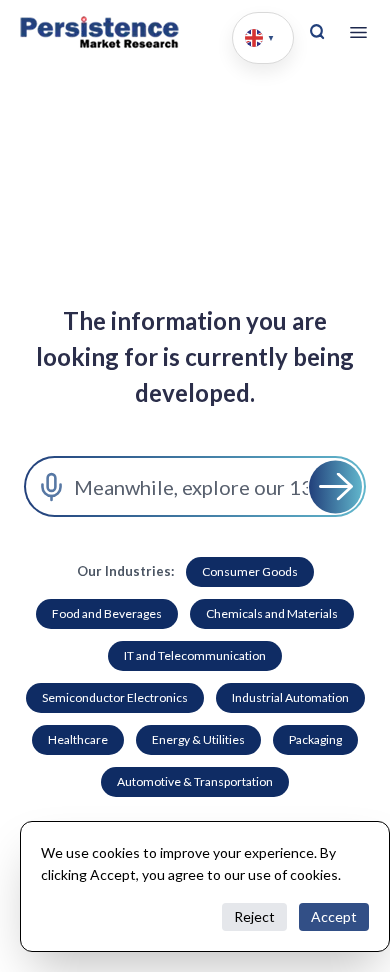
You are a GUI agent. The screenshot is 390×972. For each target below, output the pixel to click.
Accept (334, 916)
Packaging (315, 739)
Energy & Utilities (198, 739)
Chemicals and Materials (272, 613)
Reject (254, 916)
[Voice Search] (51, 486)
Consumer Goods (250, 571)
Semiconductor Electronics (115, 697)
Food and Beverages (107, 613)
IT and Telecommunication (195, 655)
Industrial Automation (290, 697)
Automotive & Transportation (195, 781)
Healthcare (78, 739)
